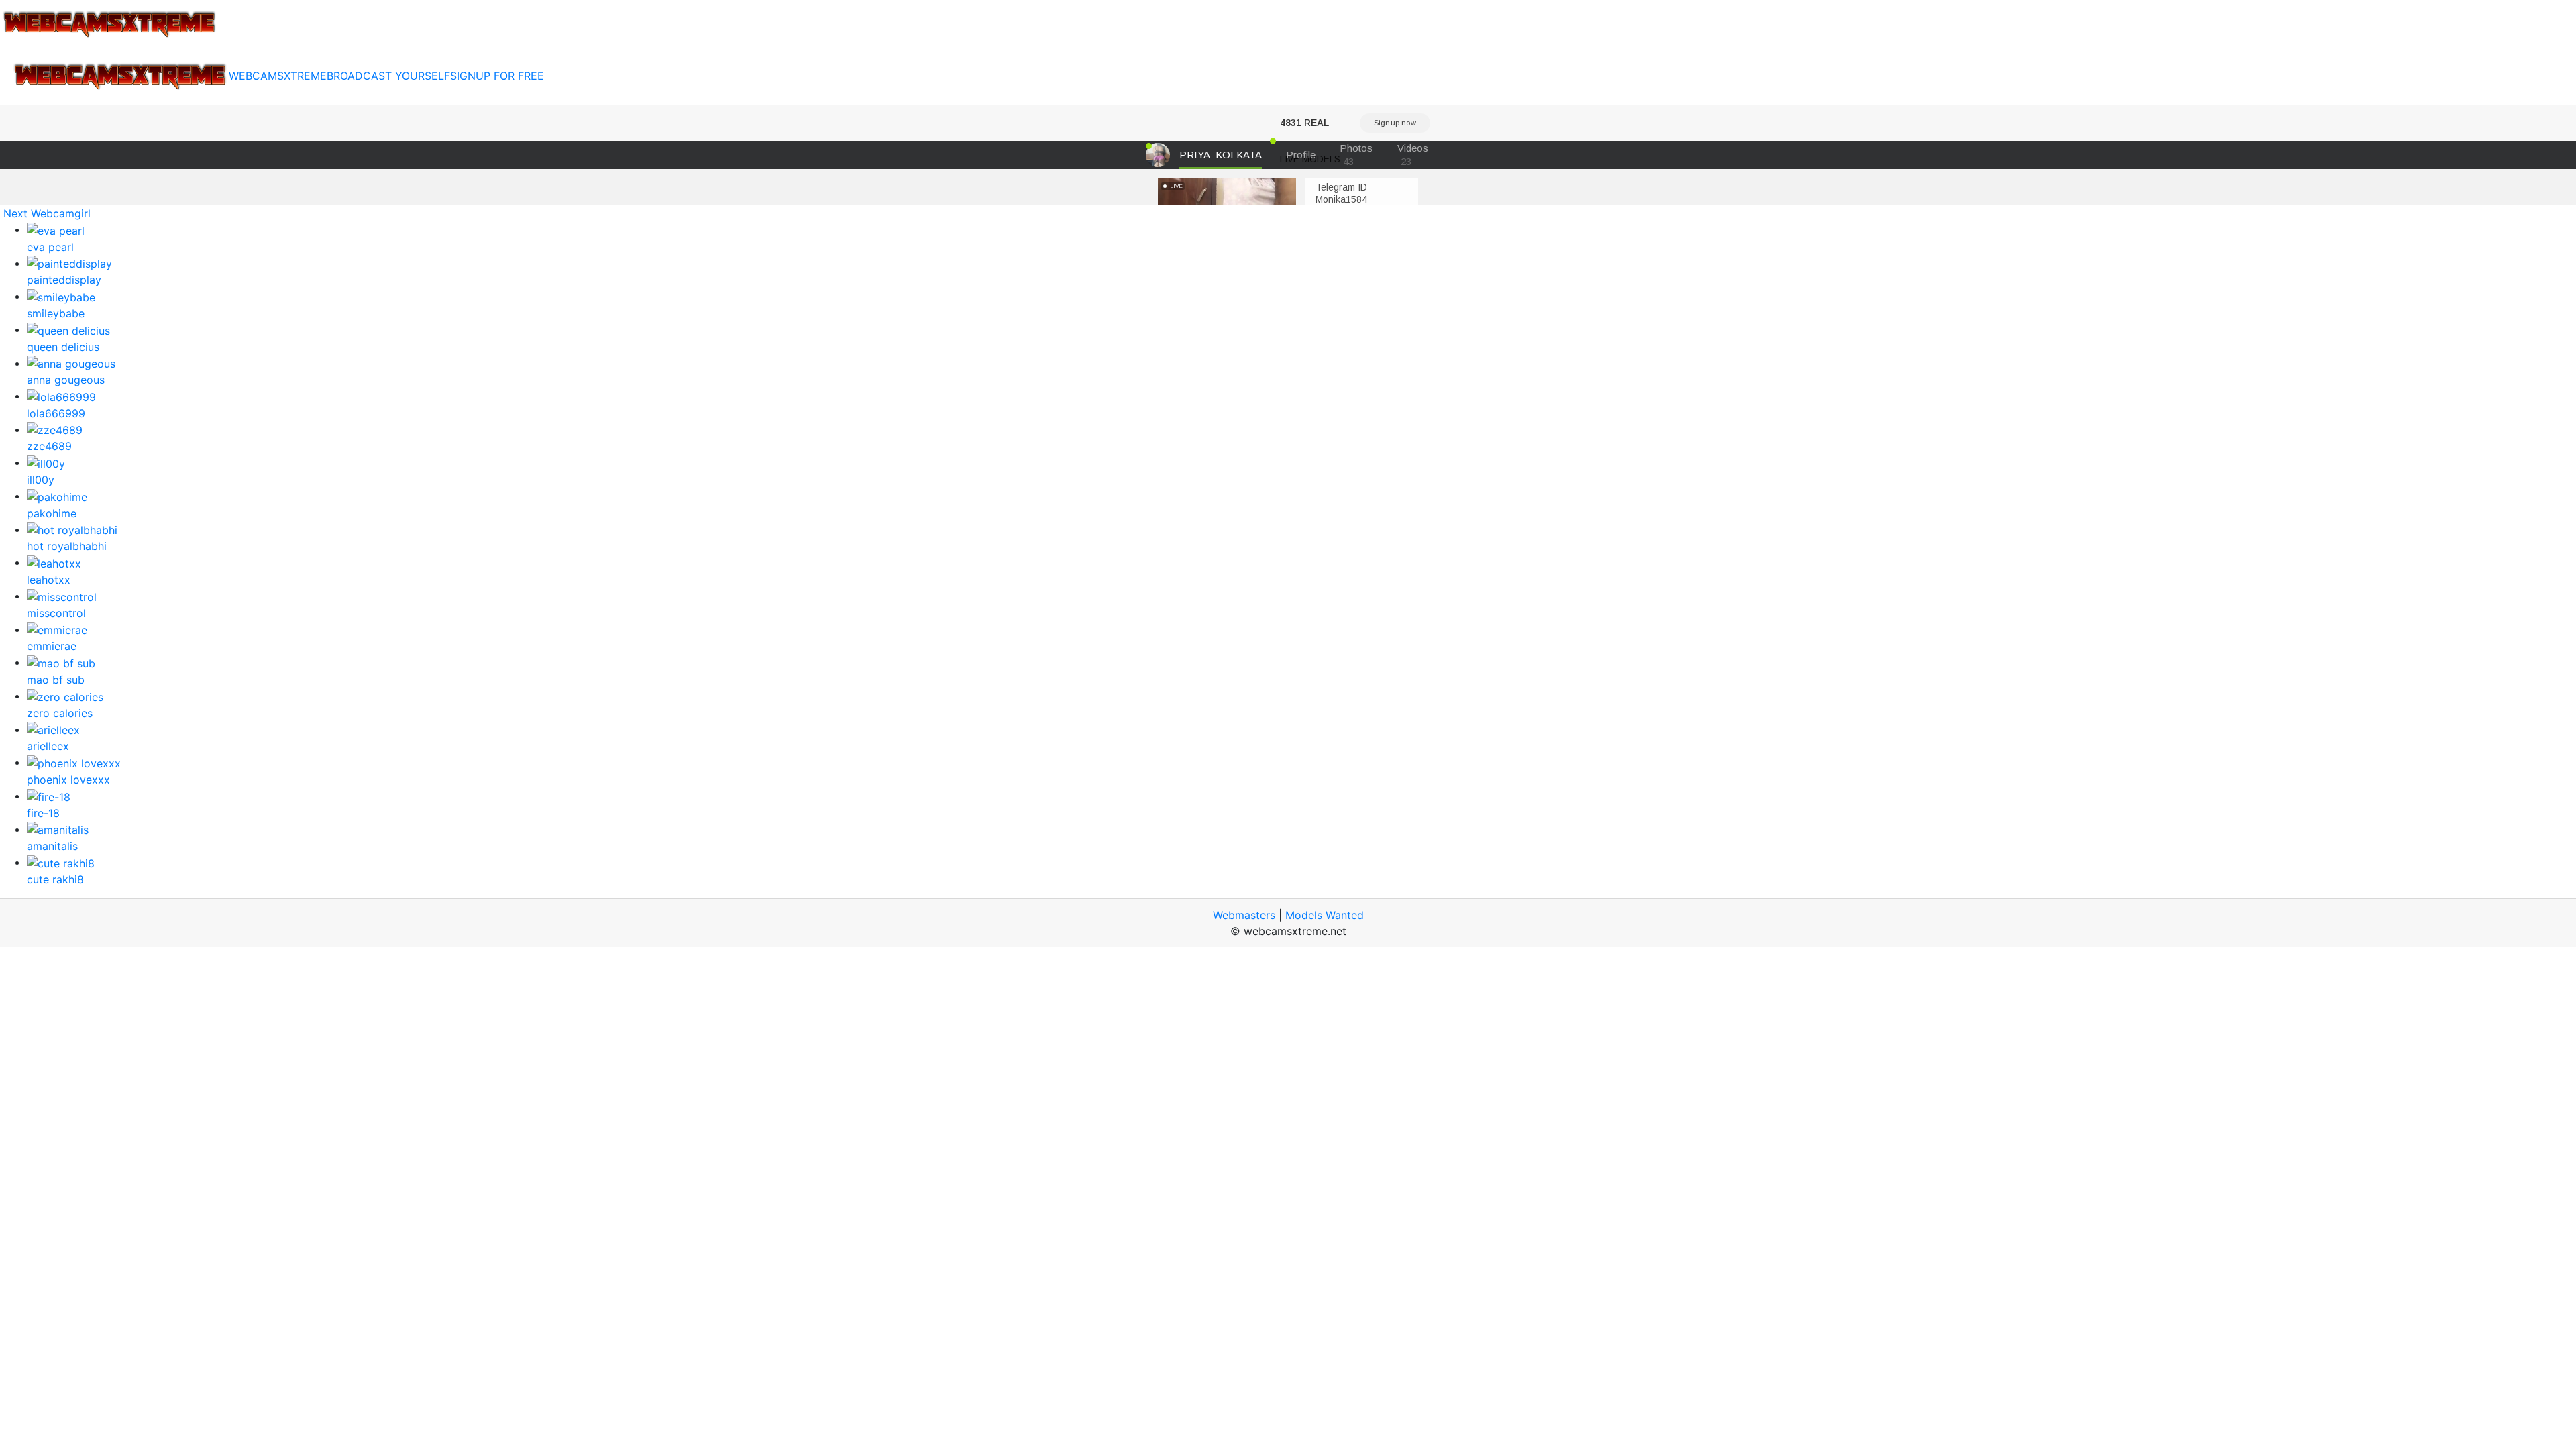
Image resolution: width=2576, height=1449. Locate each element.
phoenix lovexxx (68, 780)
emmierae (52, 646)
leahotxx (49, 580)
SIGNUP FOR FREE (497, 76)
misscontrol (56, 613)
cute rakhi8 (55, 879)
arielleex (48, 746)
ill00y (41, 480)
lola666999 (56, 413)
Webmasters (1244, 915)
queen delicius (63, 347)
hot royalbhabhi (67, 546)
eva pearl (50, 247)
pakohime (52, 513)
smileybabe (56, 313)
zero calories (60, 713)
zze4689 (49, 446)
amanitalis (52, 846)
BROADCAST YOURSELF (388, 76)
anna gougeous (66, 380)
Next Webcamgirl (47, 213)
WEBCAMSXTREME (278, 76)
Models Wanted (1325, 915)
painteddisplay (64, 280)
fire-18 (43, 813)
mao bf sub (56, 680)
